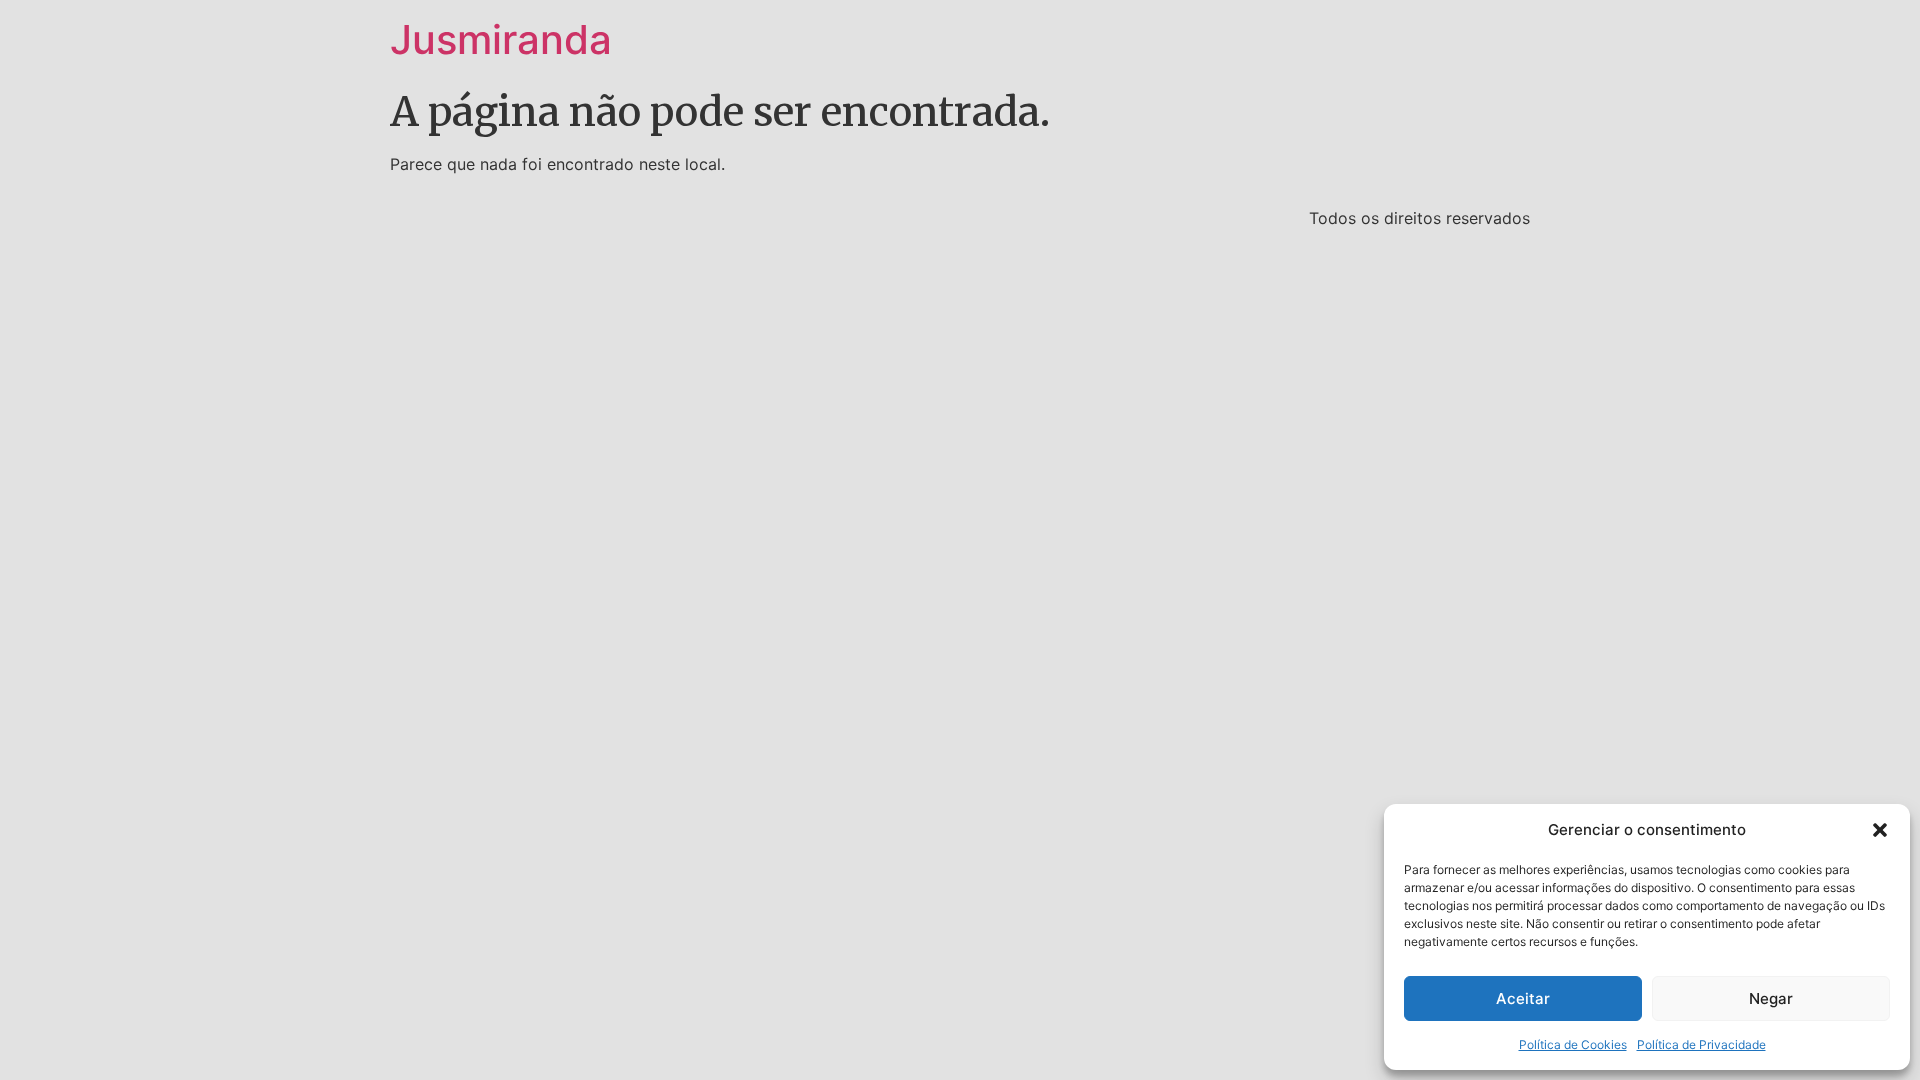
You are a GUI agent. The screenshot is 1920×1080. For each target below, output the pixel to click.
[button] (1880, 830)
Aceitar (1523, 998)
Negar (1771, 998)
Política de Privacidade (1701, 1044)
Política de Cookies (1573, 1044)
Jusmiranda (501, 39)
